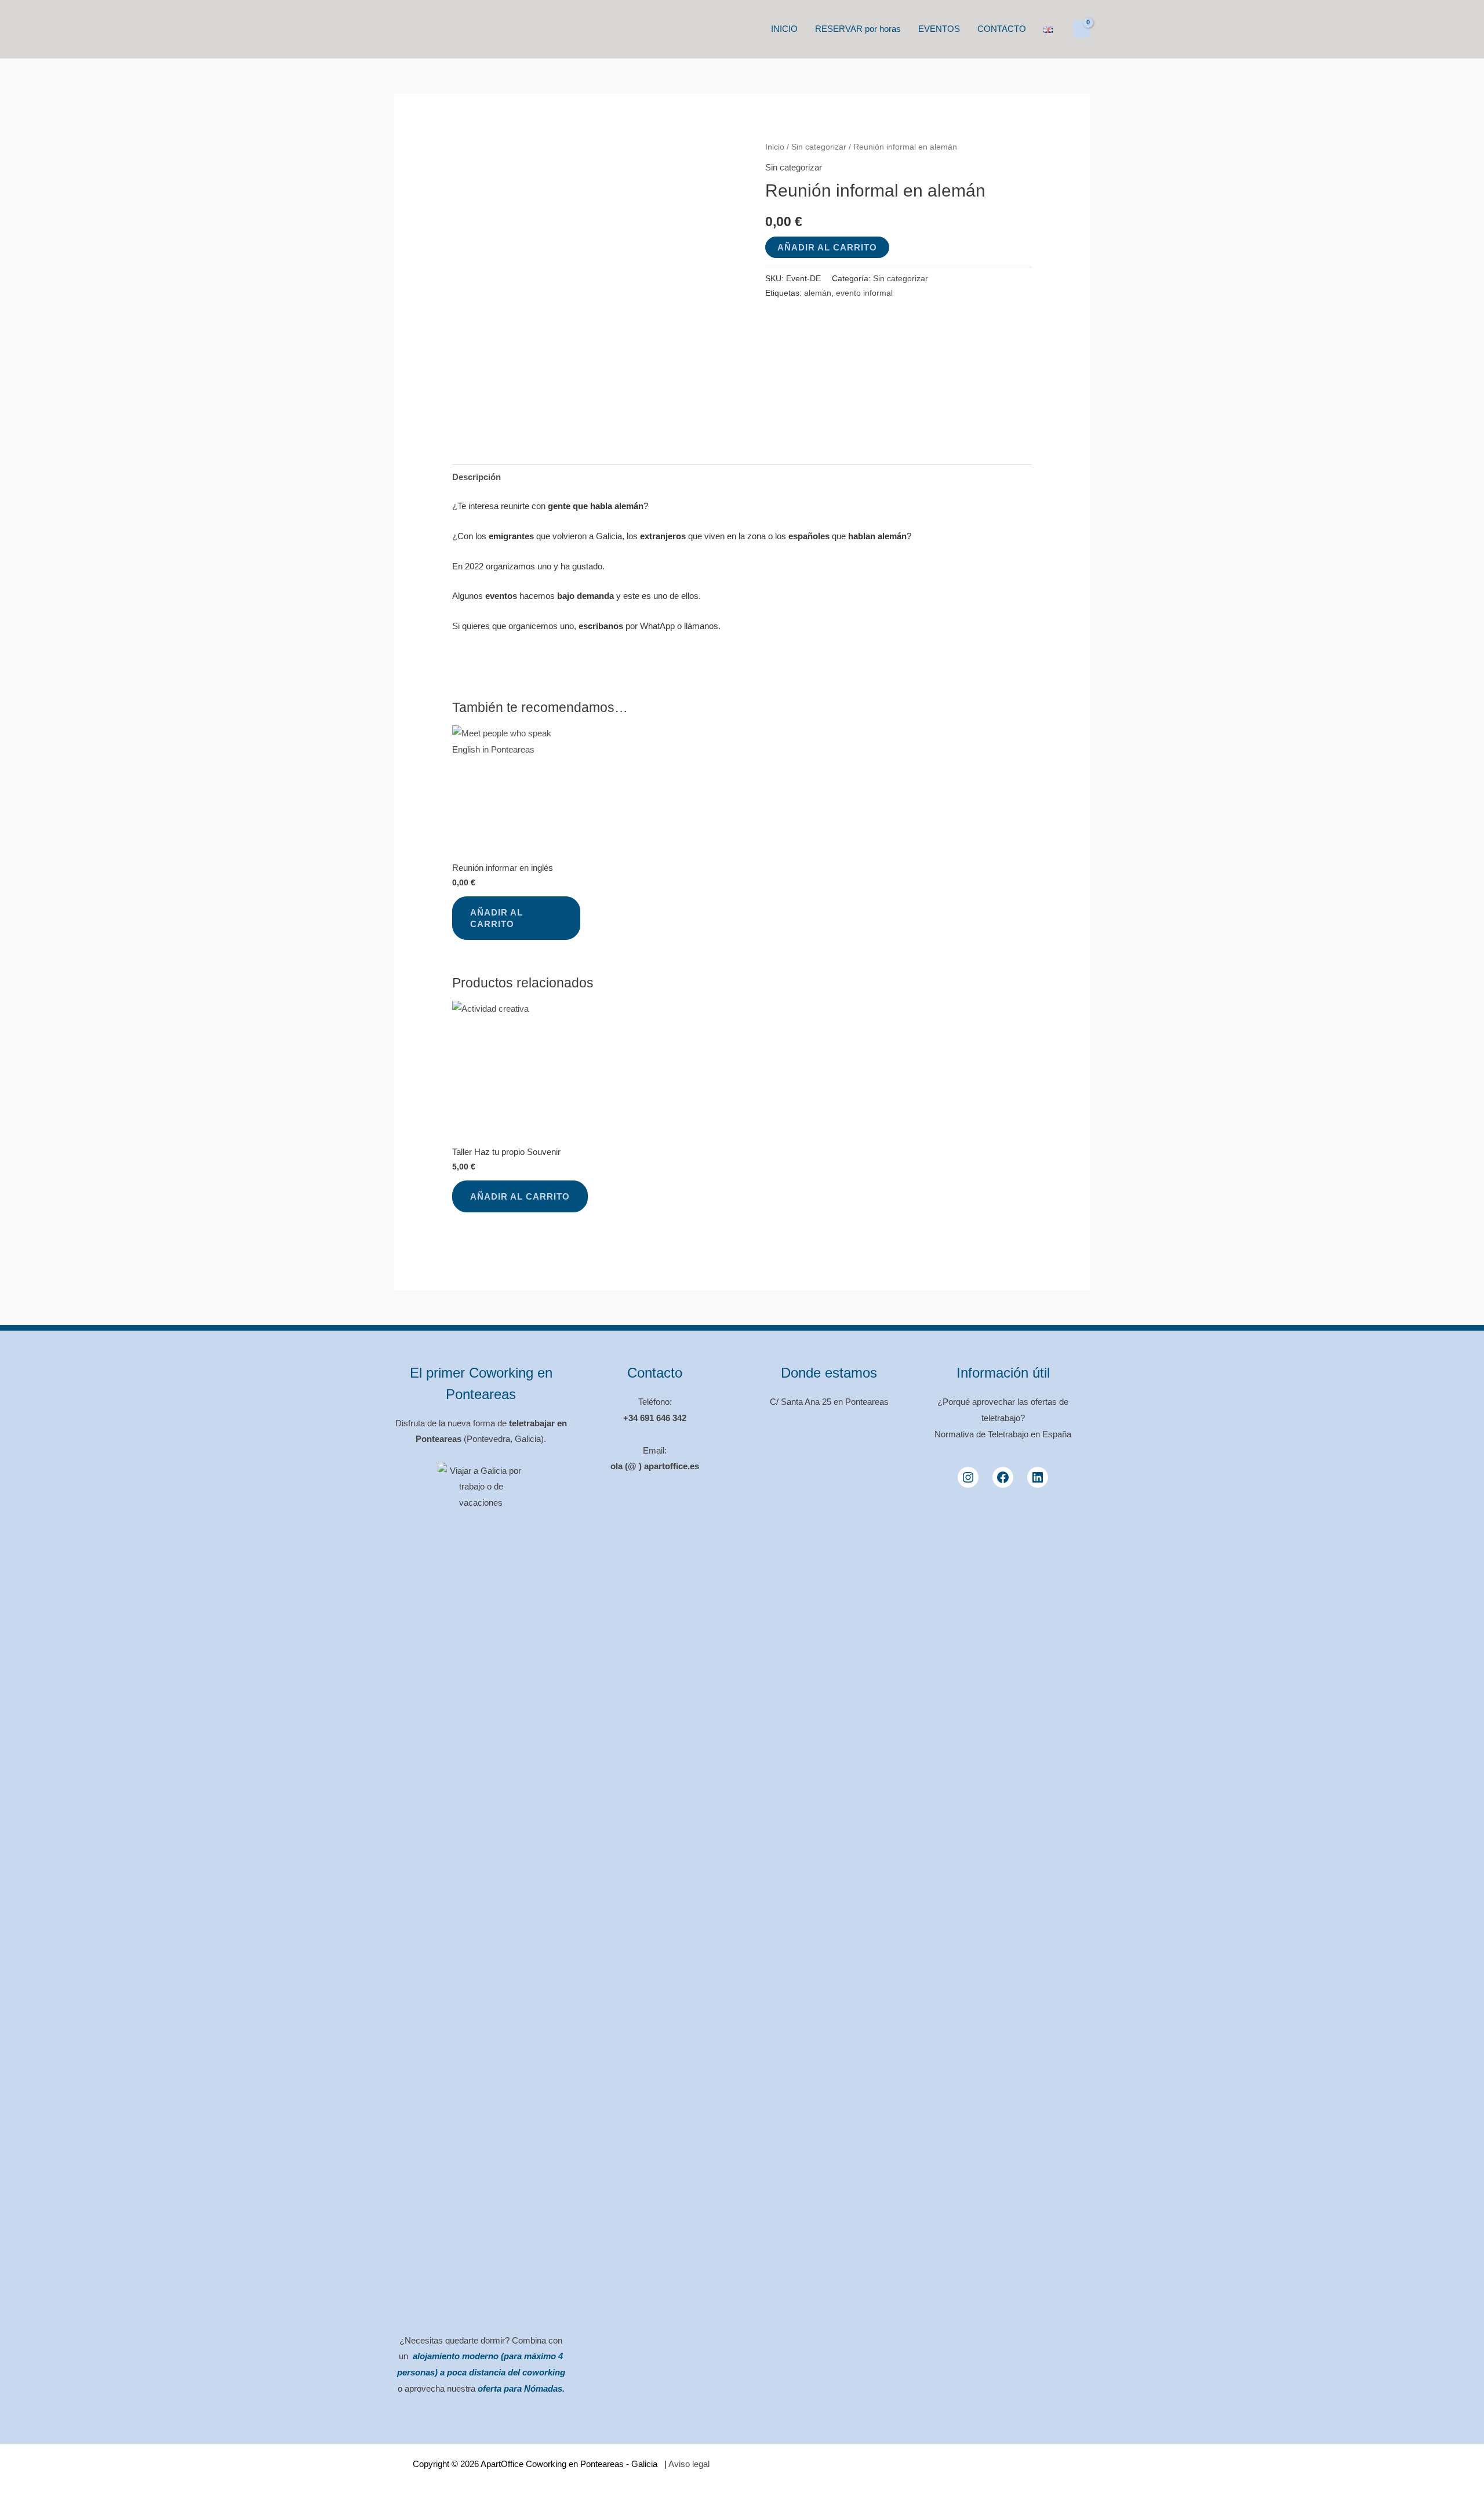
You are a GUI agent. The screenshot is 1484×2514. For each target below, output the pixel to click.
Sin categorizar (819, 147)
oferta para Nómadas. (521, 2388)
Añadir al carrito (827, 247)
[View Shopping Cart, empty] (1081, 29)
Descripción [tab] (477, 477)
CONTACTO (1002, 29)
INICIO (784, 29)
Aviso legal (688, 2464)
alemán (818, 293)
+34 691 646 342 (655, 1418)
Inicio (775, 147)
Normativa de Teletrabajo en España (1003, 1434)
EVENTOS (939, 29)
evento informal (864, 293)
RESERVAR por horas (858, 29)
